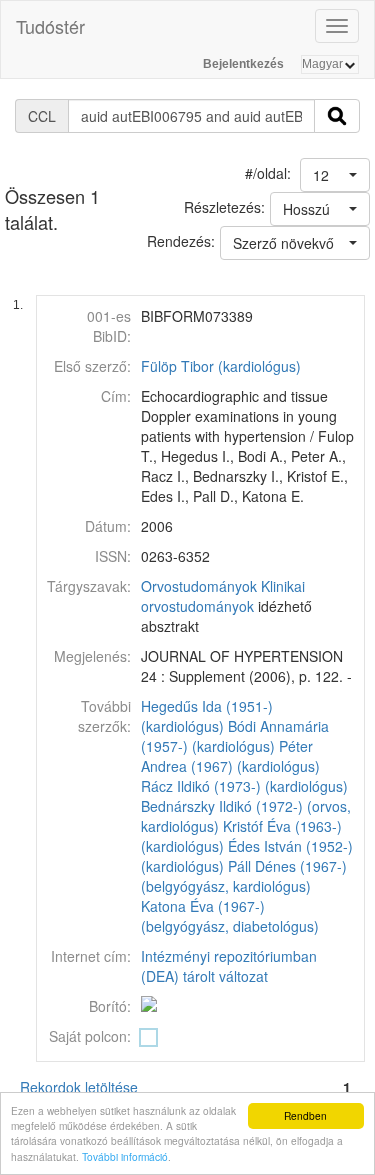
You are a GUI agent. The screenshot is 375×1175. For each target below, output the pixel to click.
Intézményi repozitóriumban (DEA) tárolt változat (229, 966)
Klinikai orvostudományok (223, 596)
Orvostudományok (199, 586)
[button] (335, 175)
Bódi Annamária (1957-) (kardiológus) (235, 736)
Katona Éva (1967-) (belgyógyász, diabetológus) (230, 916)
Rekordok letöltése (79, 1087)
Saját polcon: (90, 1036)
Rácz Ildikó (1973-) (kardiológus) (244, 786)
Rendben (305, 1115)
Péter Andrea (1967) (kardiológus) (230, 756)
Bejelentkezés (243, 64)
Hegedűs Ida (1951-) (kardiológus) (207, 716)
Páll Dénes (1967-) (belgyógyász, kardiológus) (244, 876)
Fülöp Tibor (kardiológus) (221, 366)
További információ (125, 1156)
